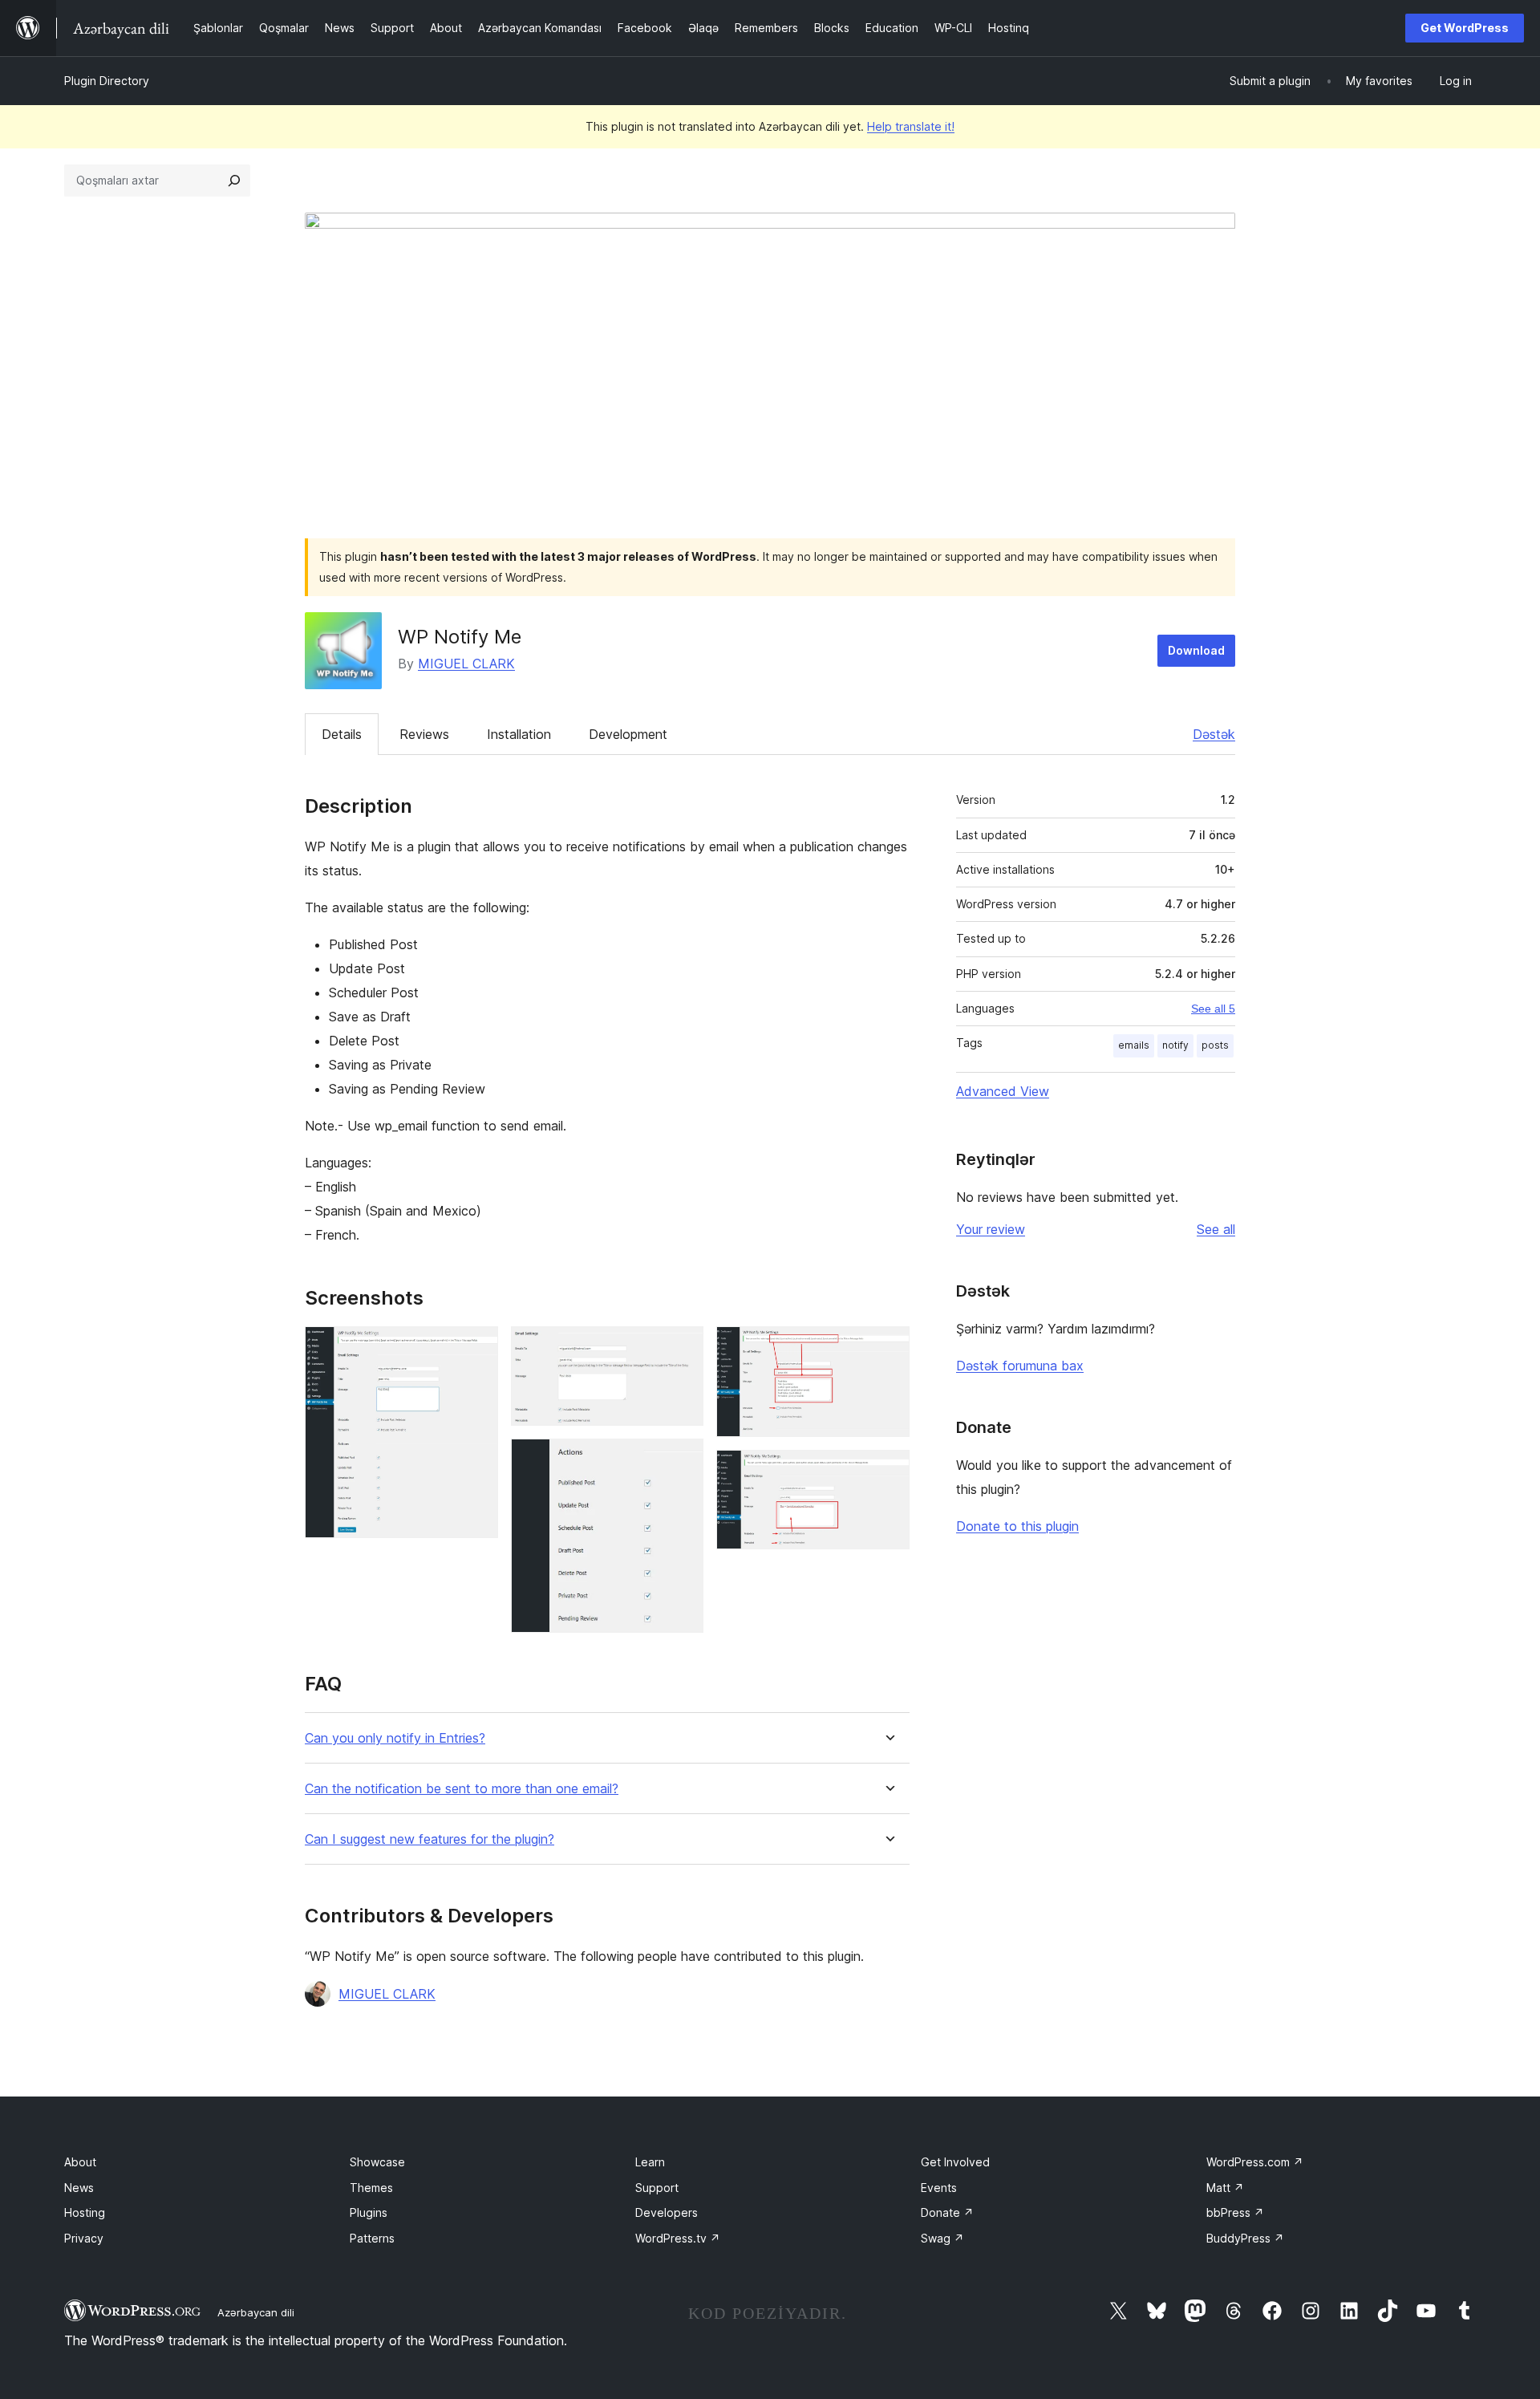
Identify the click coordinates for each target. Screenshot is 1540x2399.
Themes (371, 2188)
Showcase (377, 2162)
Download (1196, 650)
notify (1175, 1045)
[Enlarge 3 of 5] (682, 1460)
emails (1134, 1045)
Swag (942, 2238)
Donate (947, 2212)
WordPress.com (1255, 2162)
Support (657, 2188)
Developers (667, 2212)
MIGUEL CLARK (466, 664)
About (80, 2162)
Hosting (85, 2212)
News (79, 2188)
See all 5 (1213, 1009)
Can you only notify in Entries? (395, 1738)
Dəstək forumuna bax (1020, 1366)
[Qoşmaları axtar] (234, 181)
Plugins (369, 2212)
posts (1215, 1045)
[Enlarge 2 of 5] (682, 1348)
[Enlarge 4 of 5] (888, 1348)
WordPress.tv (678, 2238)
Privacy (84, 2238)
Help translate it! (911, 126)
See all (1216, 1229)
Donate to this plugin (1017, 1526)
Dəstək (1214, 734)
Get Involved (955, 2162)
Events (939, 2188)
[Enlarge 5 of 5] (888, 1471)
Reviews (424, 734)
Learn (650, 2162)
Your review (991, 1229)
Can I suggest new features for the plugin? (430, 1839)
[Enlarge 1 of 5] (476, 1348)
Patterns (372, 2238)
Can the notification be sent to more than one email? (462, 1789)
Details (342, 734)
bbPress (1235, 2212)
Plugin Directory (107, 81)
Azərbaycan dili (256, 2312)
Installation (519, 734)
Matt (1225, 2188)
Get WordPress (1465, 28)
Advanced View (1003, 1091)
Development (628, 734)
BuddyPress (1245, 2238)
